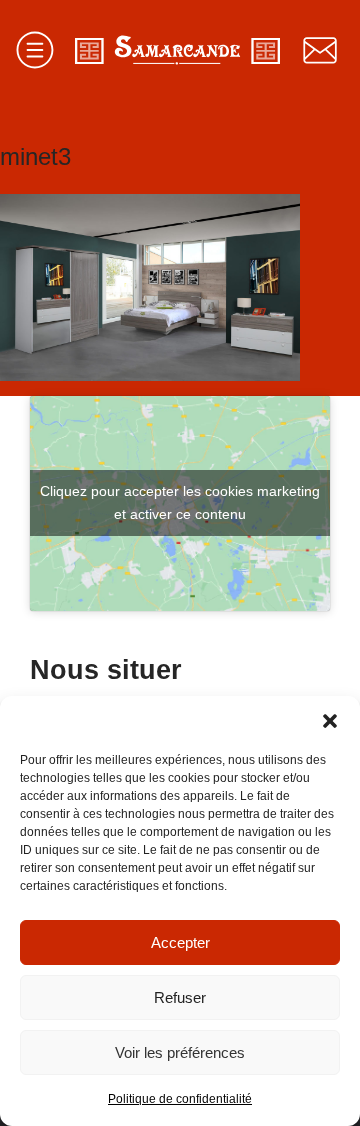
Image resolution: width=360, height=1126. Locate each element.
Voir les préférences (180, 1052)
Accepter (180, 942)
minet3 (35, 156)
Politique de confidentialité (180, 1099)
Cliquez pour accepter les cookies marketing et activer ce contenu (180, 502)
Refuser (180, 997)
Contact (320, 50)
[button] (330, 721)
